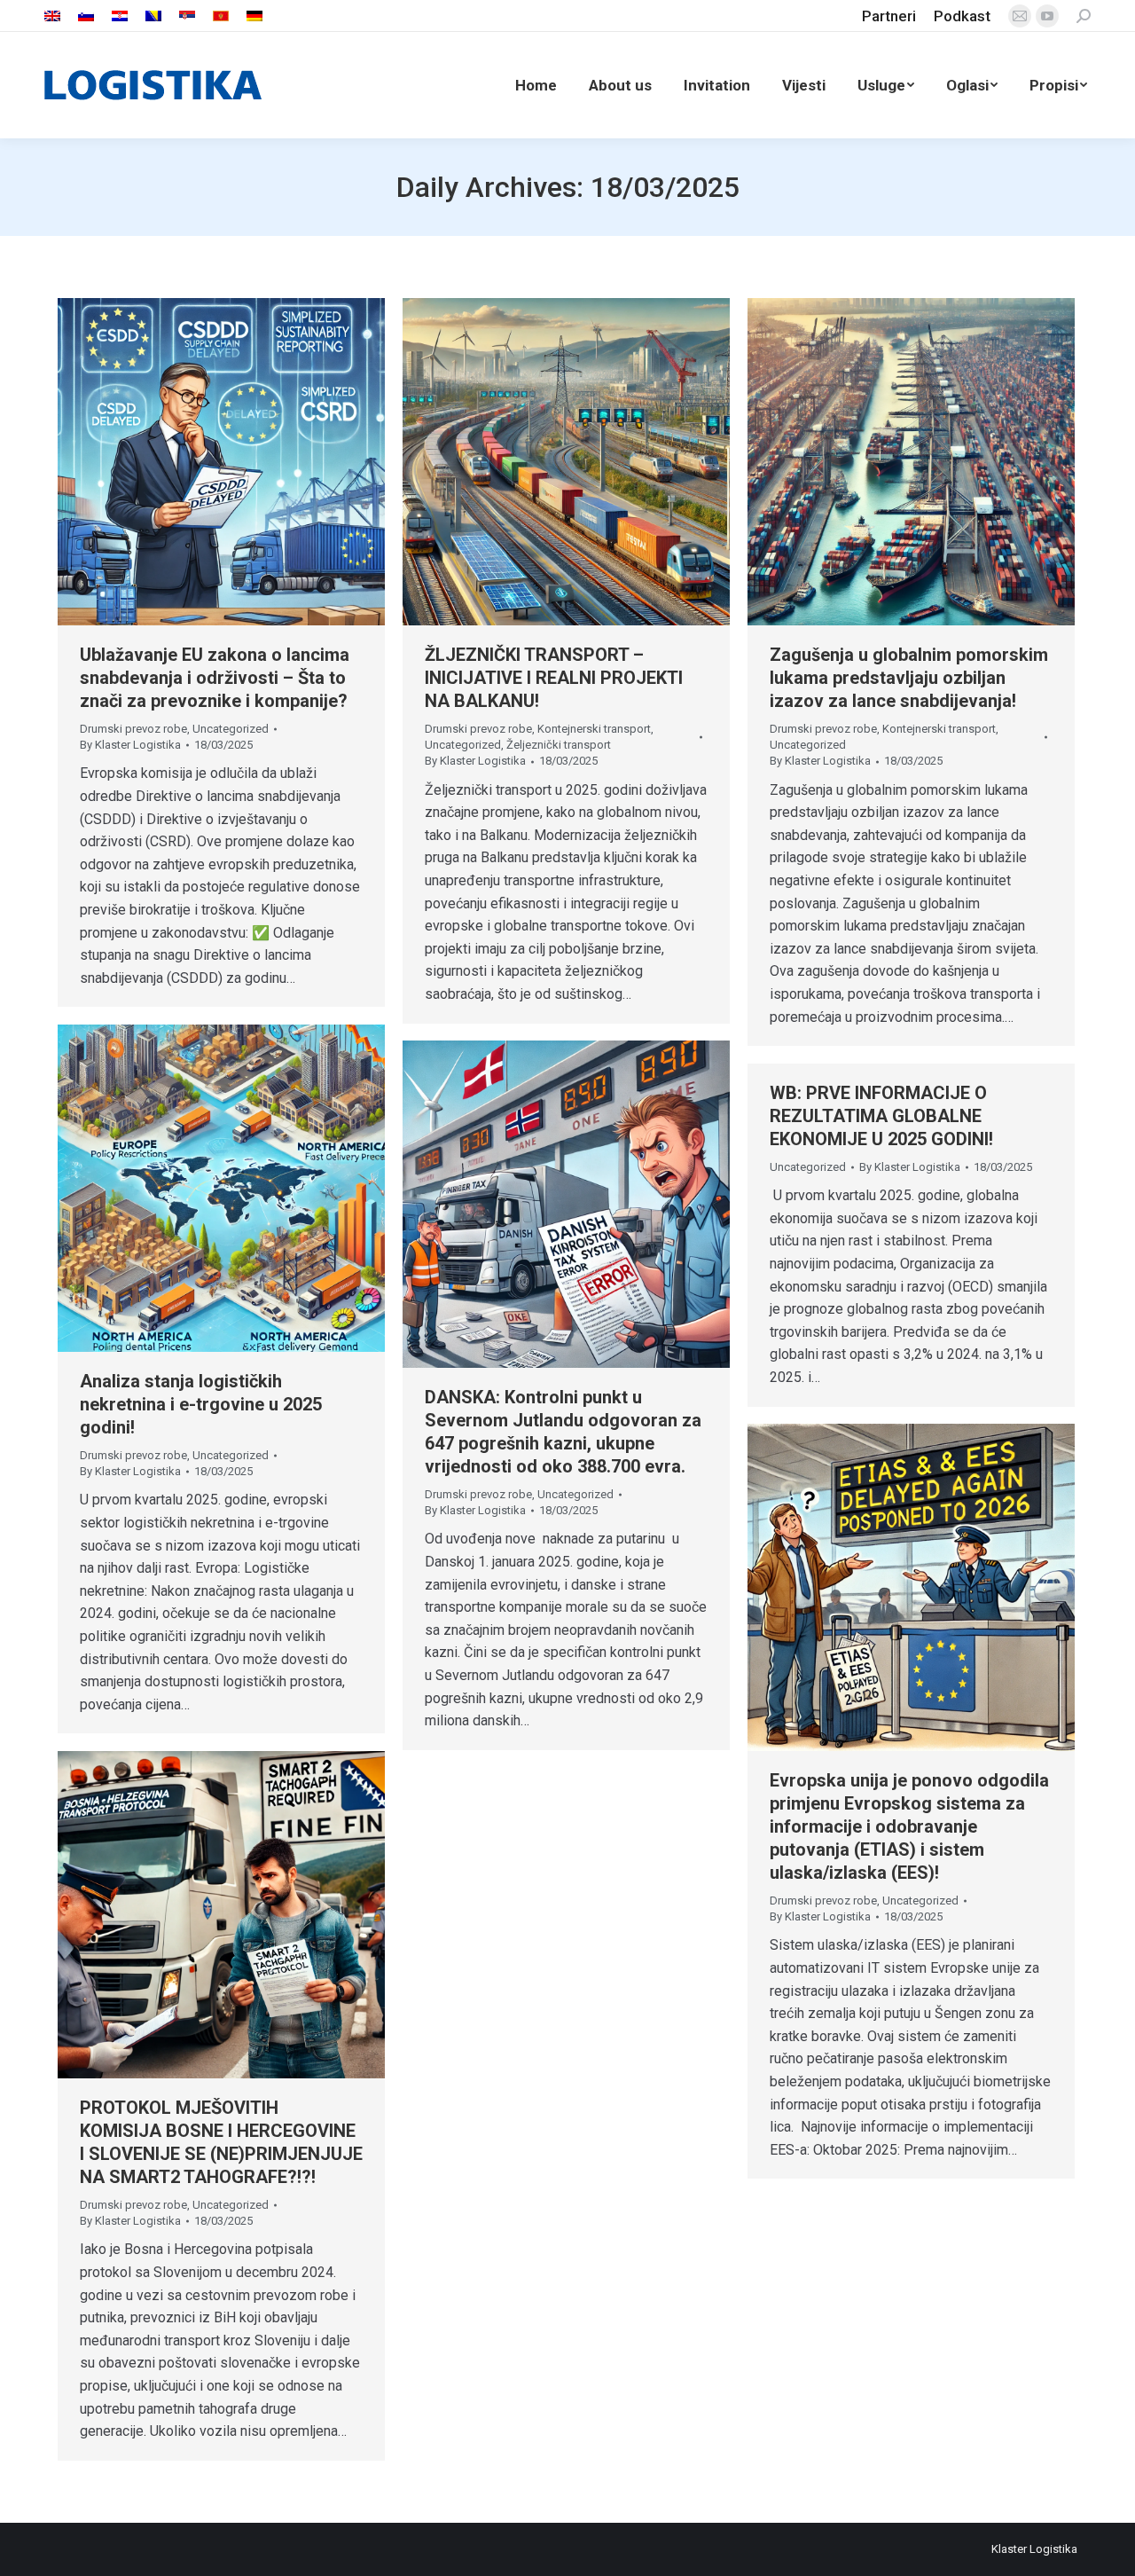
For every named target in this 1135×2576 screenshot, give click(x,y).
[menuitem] (52, 16)
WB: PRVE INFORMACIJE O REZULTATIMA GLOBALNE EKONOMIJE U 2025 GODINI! (881, 1116)
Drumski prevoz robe (133, 729)
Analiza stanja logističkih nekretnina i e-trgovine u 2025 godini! (201, 1404)
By (130, 745)
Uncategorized (231, 729)
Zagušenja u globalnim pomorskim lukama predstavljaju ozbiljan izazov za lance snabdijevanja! (909, 678)
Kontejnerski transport (594, 729)
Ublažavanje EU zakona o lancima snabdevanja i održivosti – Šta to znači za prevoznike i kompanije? (215, 678)
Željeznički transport (559, 745)
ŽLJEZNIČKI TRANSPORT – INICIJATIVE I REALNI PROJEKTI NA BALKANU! (554, 678)
